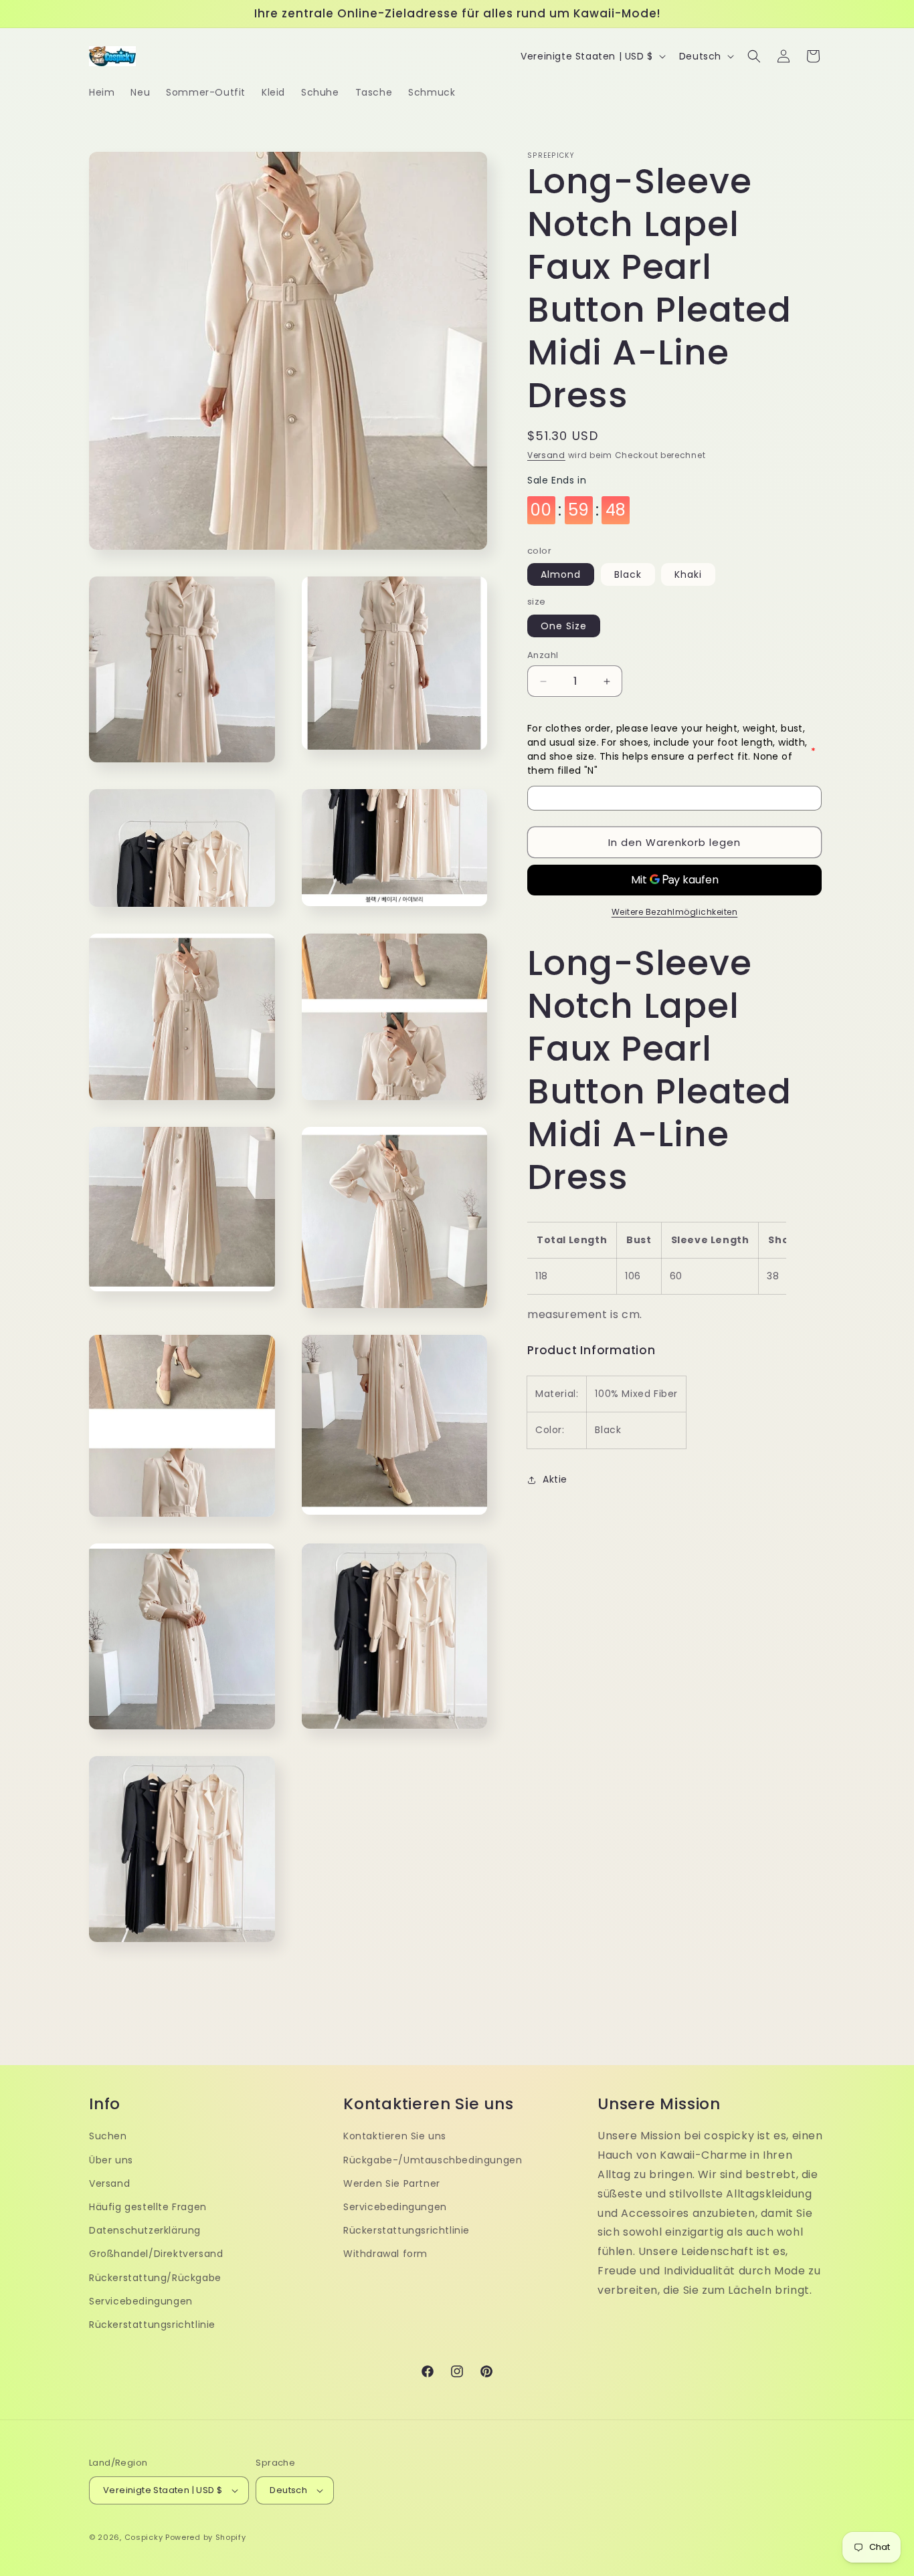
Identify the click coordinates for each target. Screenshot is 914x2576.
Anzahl (543, 655)
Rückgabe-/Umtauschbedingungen (433, 2160)
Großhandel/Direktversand (156, 2254)
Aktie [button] (555, 1479)
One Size (564, 626)
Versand (546, 455)
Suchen (108, 2136)
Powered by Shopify (206, 2537)
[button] (754, 56)
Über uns (111, 2160)
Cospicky (144, 2537)
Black (628, 575)
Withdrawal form (385, 2254)
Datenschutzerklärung (145, 2230)
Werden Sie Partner (392, 2183)
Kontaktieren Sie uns (395, 2136)
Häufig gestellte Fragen (148, 2207)
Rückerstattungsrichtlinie (152, 2325)
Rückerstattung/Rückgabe (155, 2278)
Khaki (688, 575)
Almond (561, 575)
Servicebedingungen (141, 2301)
